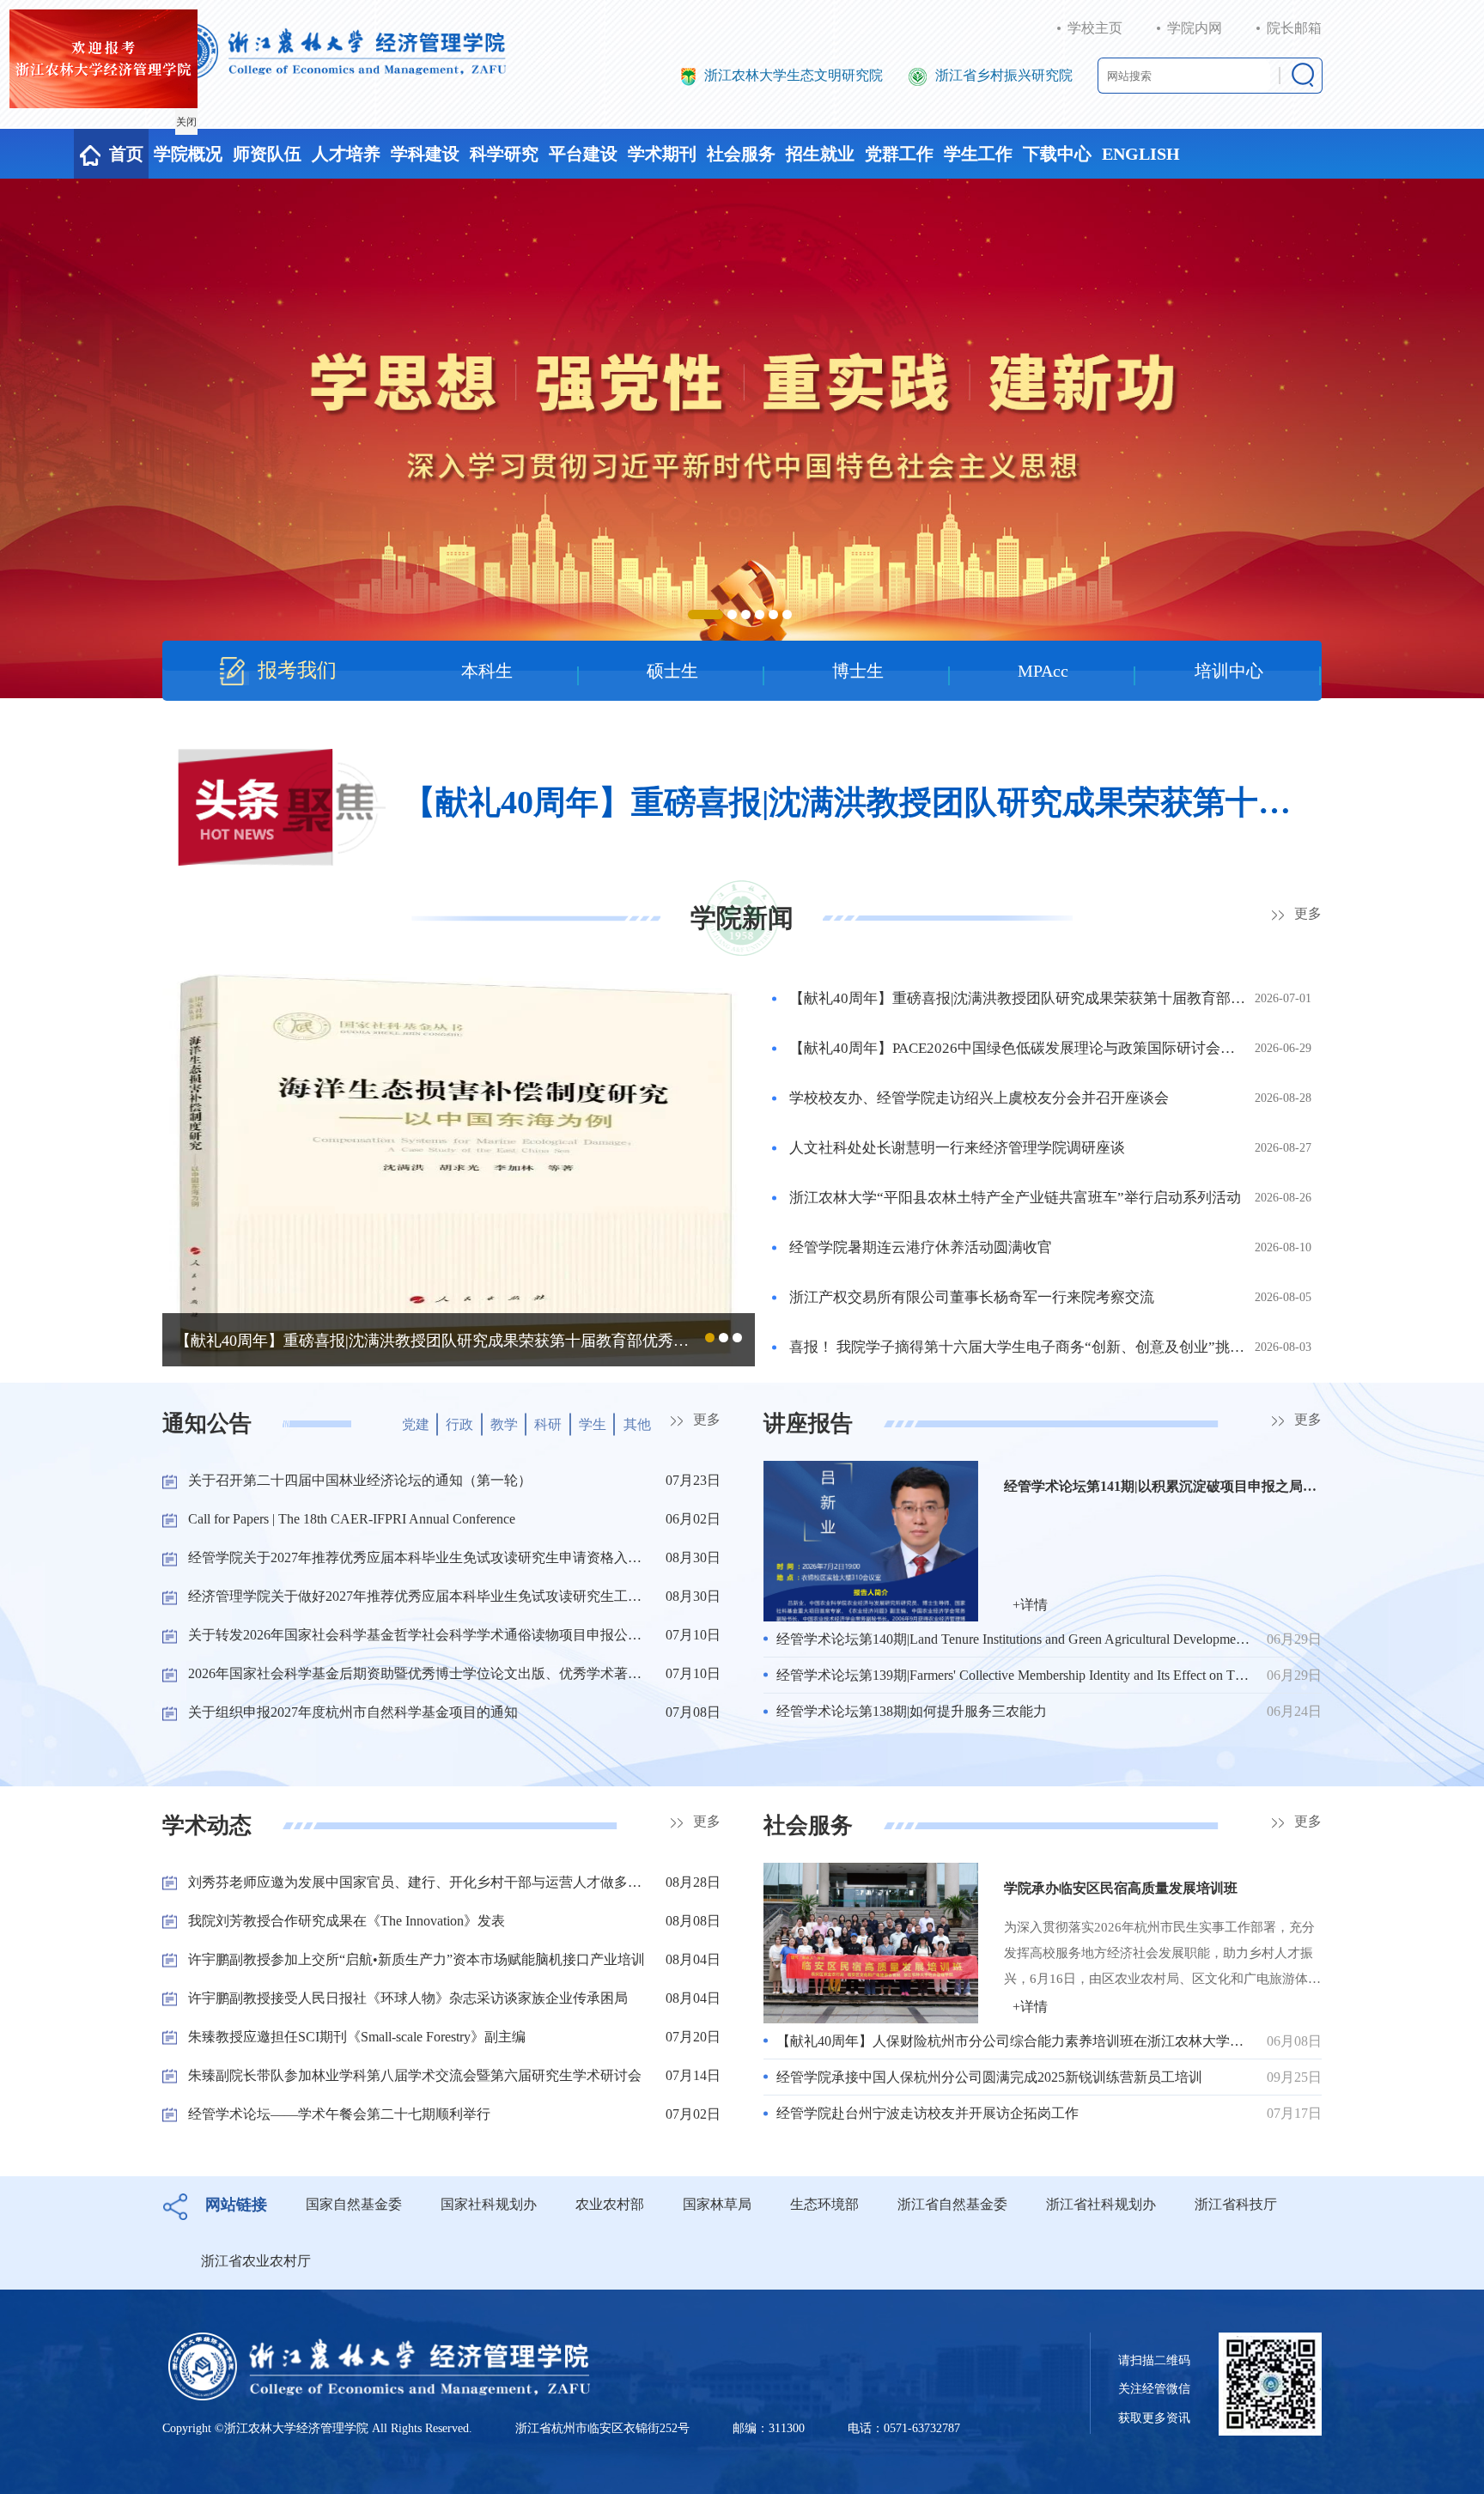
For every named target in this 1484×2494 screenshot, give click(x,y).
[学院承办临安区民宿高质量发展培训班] (871, 1941)
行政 (459, 1424)
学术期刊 (662, 154)
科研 (548, 1424)
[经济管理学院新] (335, 51)
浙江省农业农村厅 (256, 2261)
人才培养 (346, 154)
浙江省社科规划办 (1101, 2204)
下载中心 (1057, 154)
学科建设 (425, 154)
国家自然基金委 (354, 2204)
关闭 (209, 144)
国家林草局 (717, 2204)
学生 (593, 1424)
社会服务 (741, 154)
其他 (637, 1424)
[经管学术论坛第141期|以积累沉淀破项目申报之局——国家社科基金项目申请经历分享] (871, 1539)
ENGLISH (1141, 154)
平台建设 (583, 154)
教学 (504, 1424)
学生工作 (978, 154)
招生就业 (820, 154)
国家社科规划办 (489, 2204)
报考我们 (297, 670)
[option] (742, 438)
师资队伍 (267, 154)
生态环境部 (824, 2204)
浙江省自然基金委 (952, 2204)
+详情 (1030, 1605)
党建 (416, 1424)
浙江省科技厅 (1236, 2204)
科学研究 (504, 154)
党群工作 (899, 154)
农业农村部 (610, 2204)
